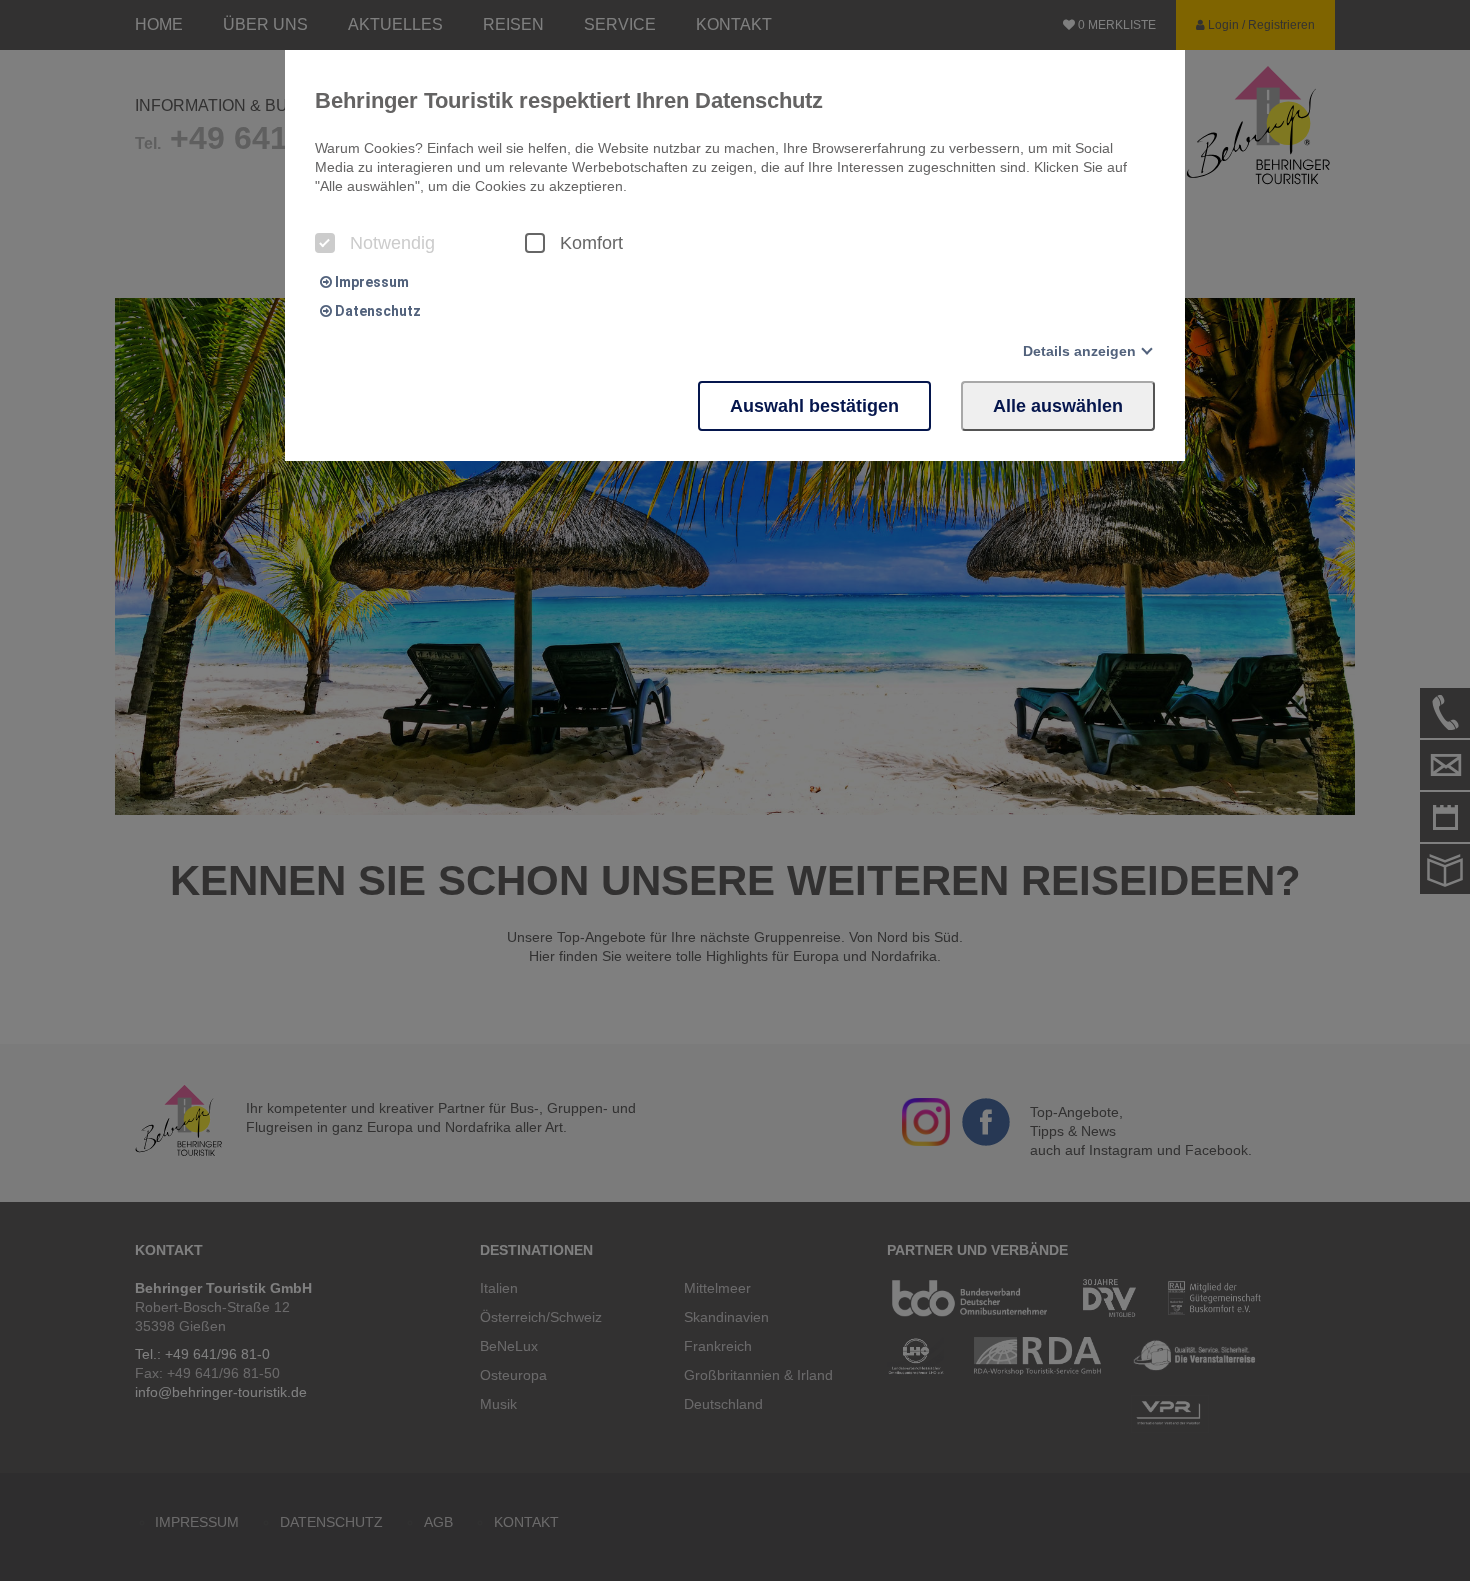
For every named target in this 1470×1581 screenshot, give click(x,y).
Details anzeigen (1079, 351)
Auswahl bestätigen (814, 406)
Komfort (591, 243)
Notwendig (392, 243)
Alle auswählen (1058, 406)
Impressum (370, 282)
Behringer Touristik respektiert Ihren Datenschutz (569, 100)
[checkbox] (325, 243)
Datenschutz (376, 311)
